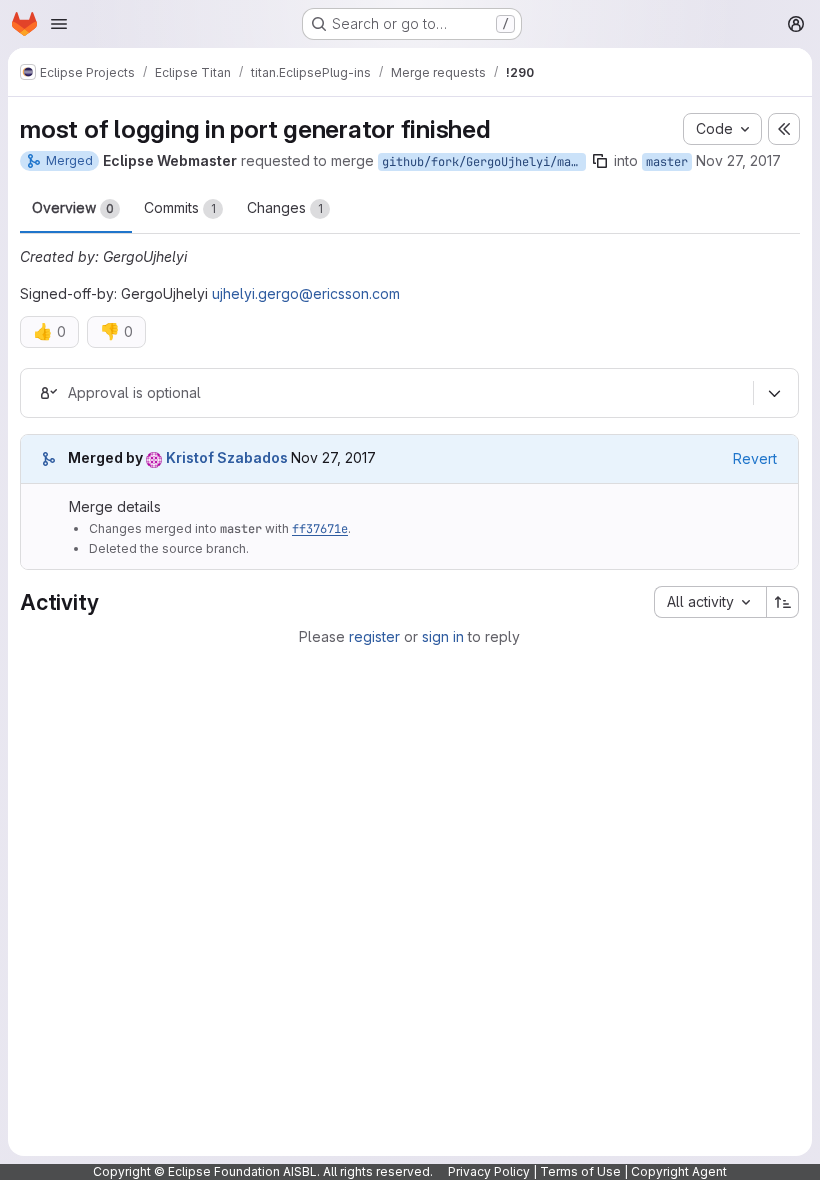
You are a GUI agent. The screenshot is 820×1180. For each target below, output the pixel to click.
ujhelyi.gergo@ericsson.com (306, 293)
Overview (73, 207)
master (667, 162)
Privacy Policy (489, 1171)
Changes (285, 207)
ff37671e (320, 529)
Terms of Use (580, 1171)
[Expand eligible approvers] (774, 393)
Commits (180, 207)
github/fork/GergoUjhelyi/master (484, 162)
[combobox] (710, 602)
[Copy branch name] (600, 161)
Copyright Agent (679, 1171)
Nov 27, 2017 (738, 160)
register (374, 636)
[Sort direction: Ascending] (783, 602)
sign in (443, 636)
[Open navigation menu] (59, 24)
